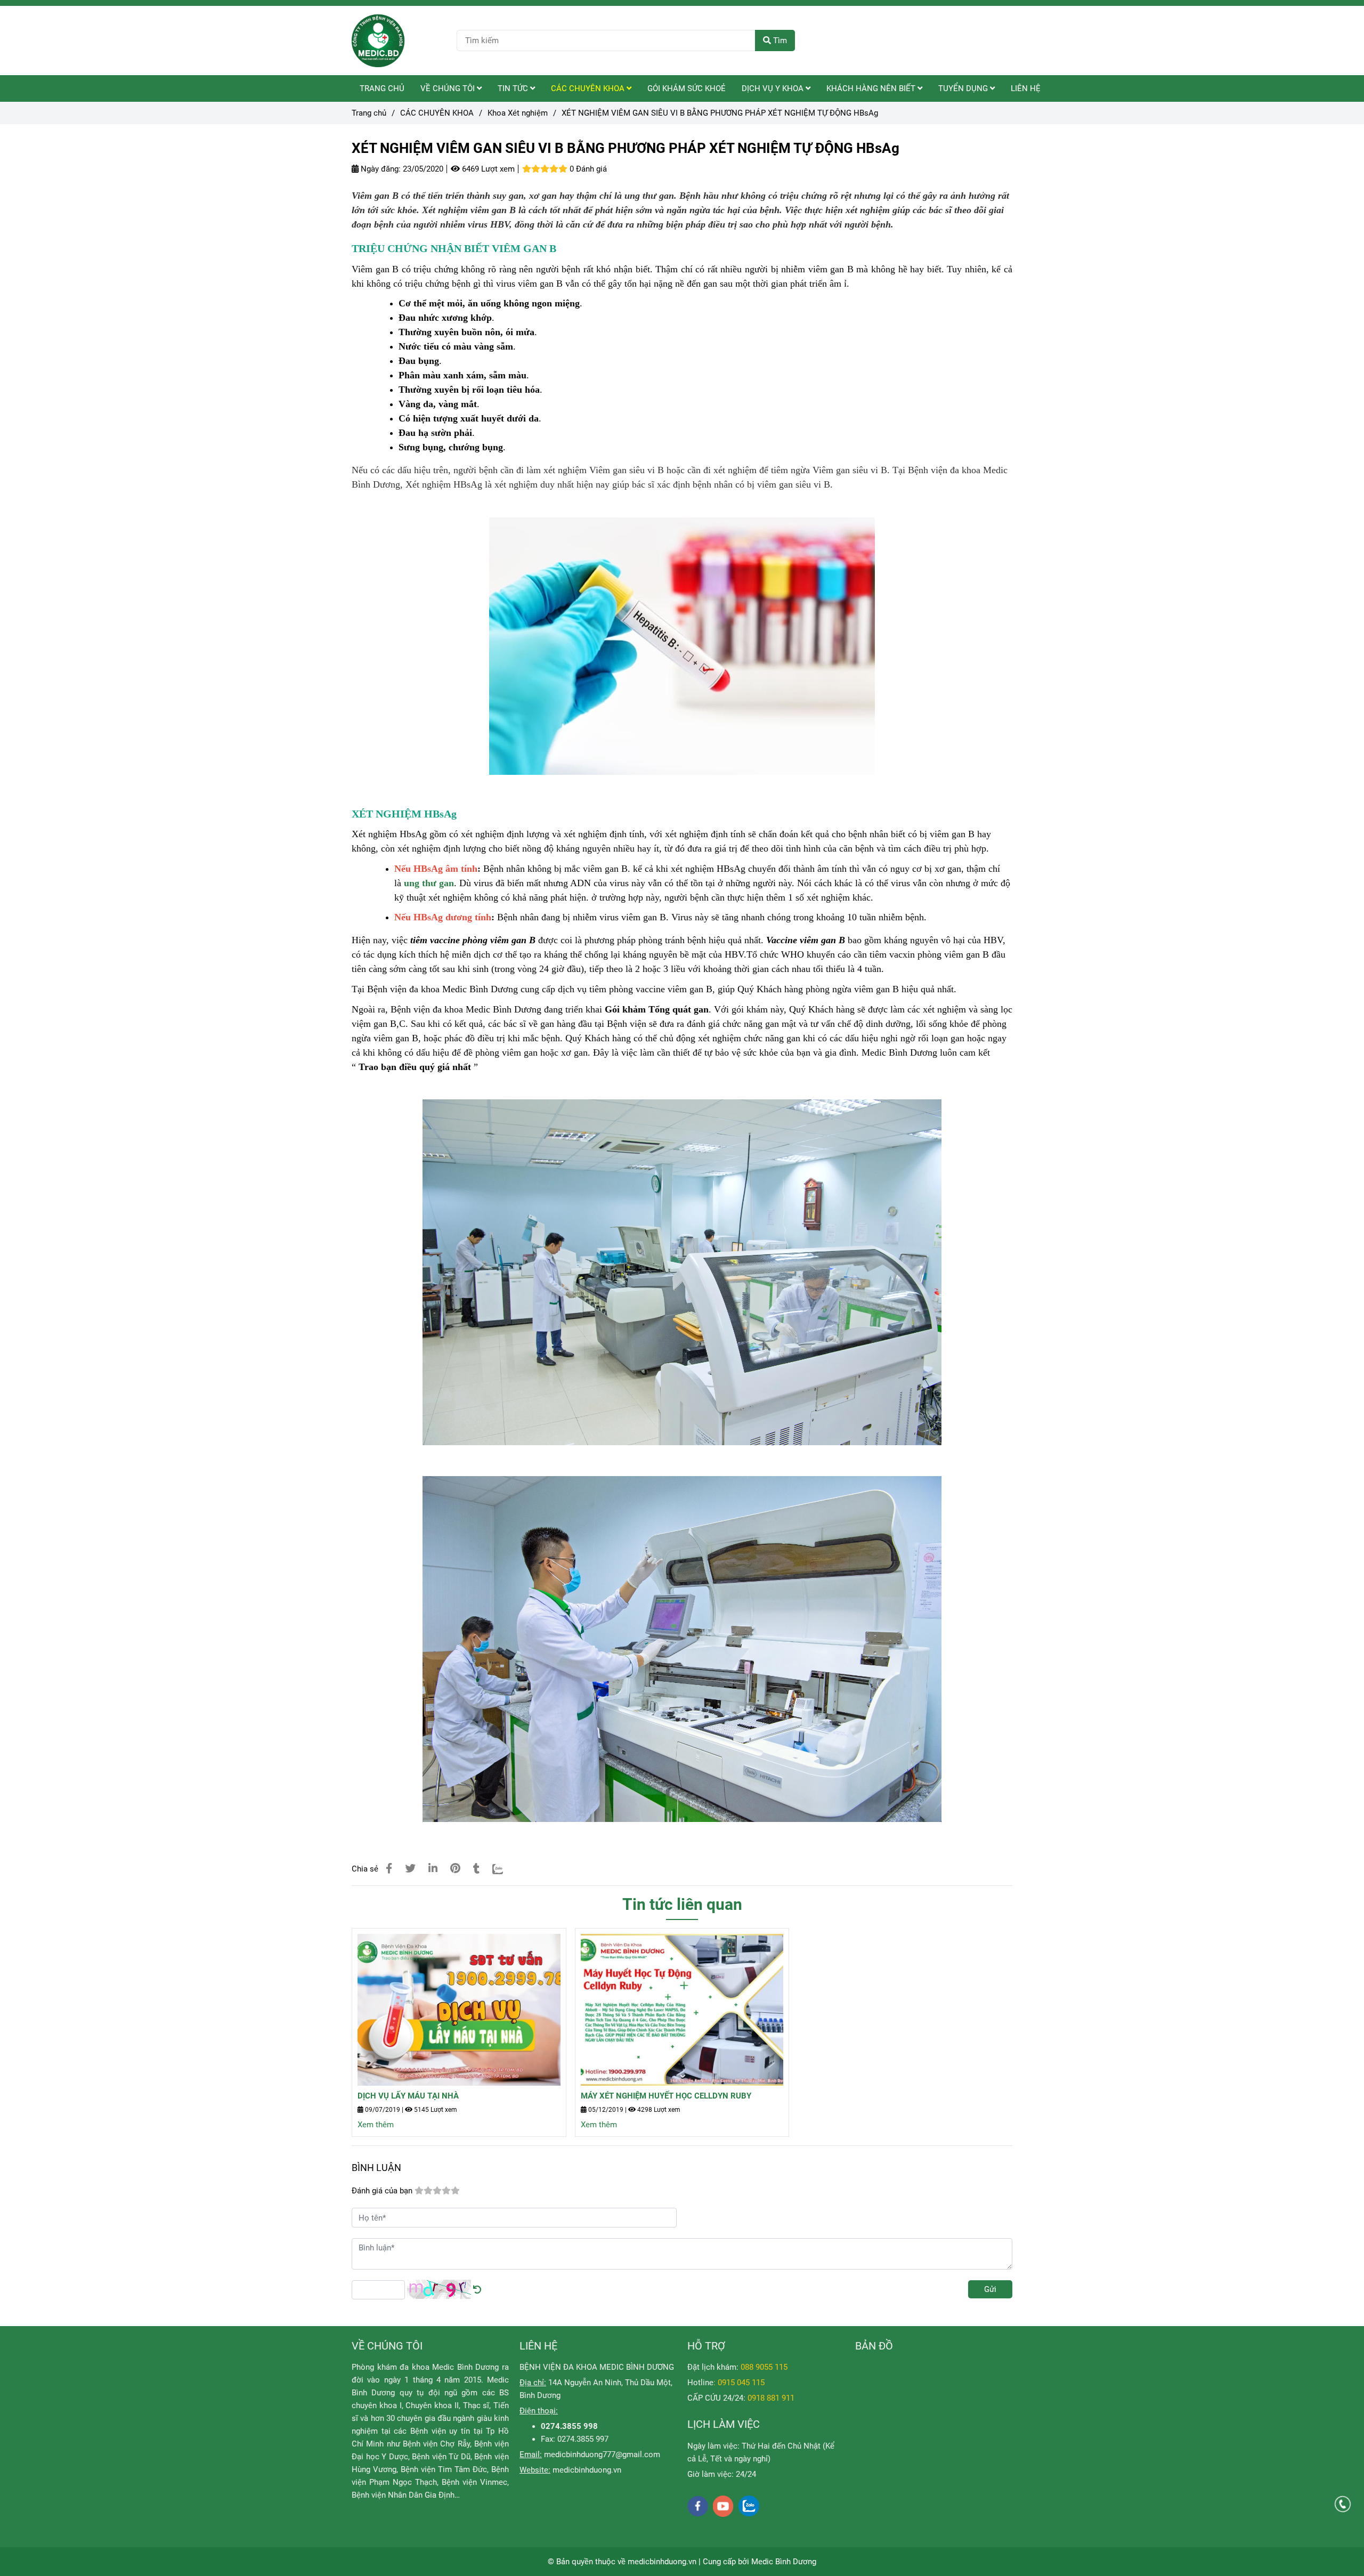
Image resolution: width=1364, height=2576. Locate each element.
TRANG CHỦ (382, 88)
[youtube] (723, 2506)
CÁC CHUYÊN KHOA (589, 88)
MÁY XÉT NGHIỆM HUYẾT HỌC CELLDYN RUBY (666, 2096)
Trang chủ (369, 113)
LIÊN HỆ (1026, 88)
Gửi (990, 2289)
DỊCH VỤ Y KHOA (774, 88)
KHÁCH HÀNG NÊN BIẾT (872, 88)
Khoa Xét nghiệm (518, 113)
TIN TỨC (514, 88)
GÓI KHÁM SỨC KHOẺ (687, 88)
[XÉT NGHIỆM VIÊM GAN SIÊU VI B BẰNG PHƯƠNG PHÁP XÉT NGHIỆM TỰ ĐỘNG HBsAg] (378, 40)
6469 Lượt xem (487, 169)
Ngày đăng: (380, 169)
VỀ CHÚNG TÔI (449, 88)
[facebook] (698, 2506)
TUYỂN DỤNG (964, 88)
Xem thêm (376, 2125)
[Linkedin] (433, 1869)
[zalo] (749, 2506)
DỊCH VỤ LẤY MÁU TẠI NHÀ (408, 2096)
